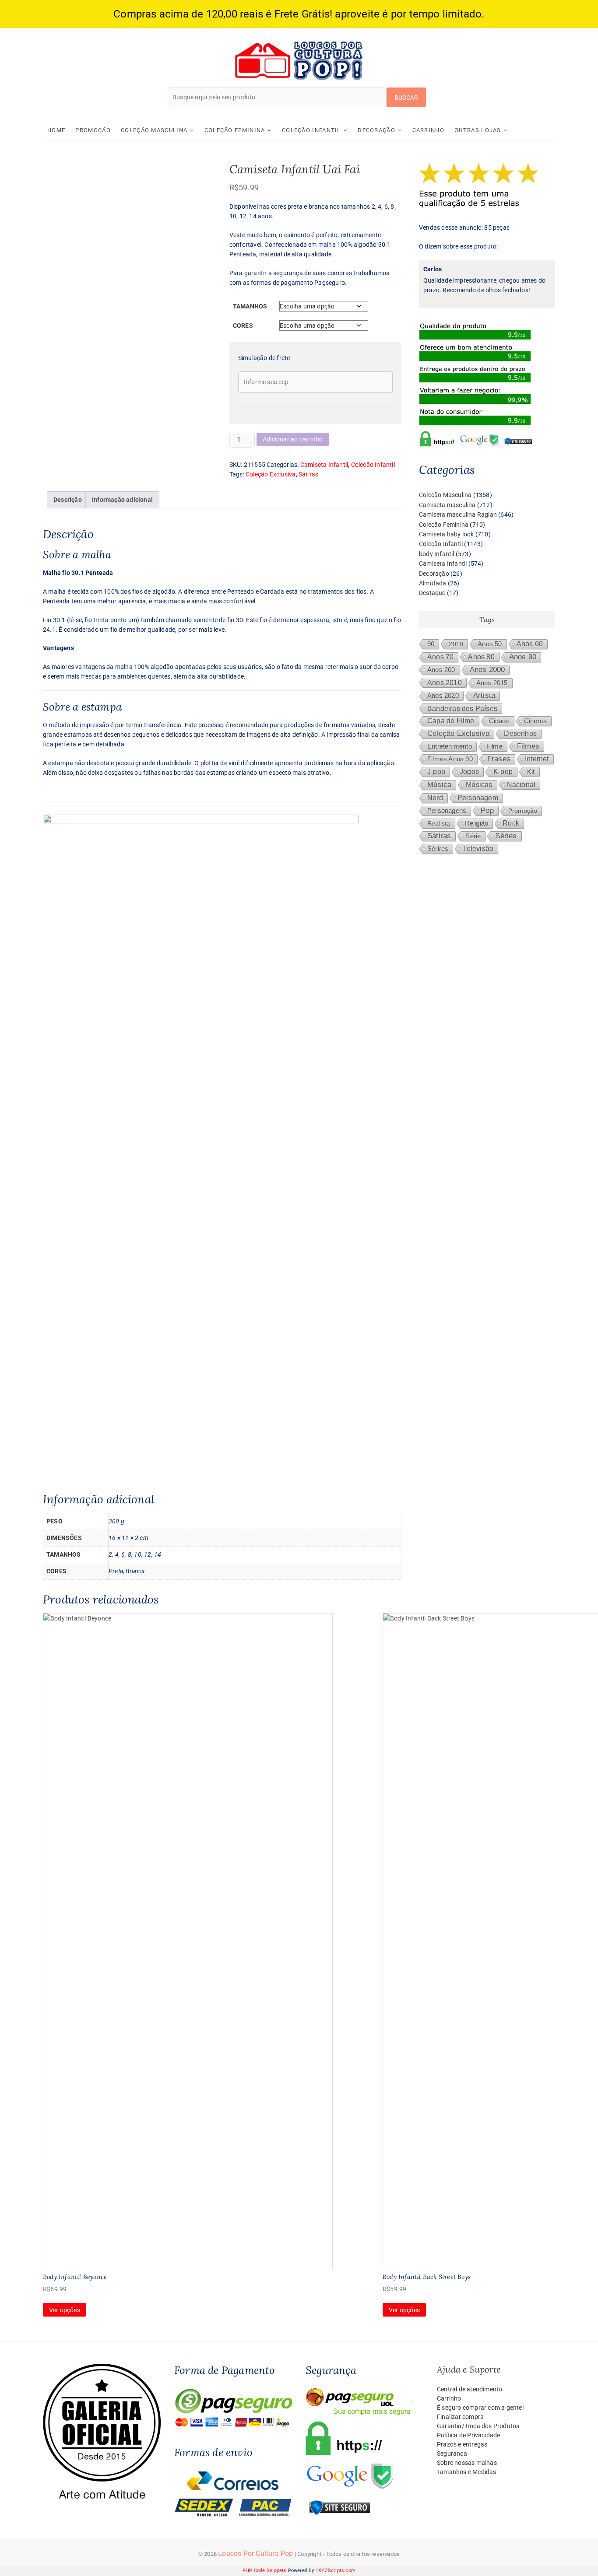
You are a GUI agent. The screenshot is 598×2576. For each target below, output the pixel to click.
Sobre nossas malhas (467, 2463)
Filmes (528, 746)
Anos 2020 (443, 695)
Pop (487, 810)
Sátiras (308, 474)
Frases (499, 759)
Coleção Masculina (154, 130)
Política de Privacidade (469, 2435)
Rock (511, 823)
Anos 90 (523, 657)
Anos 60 (530, 644)
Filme (494, 746)
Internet (537, 759)
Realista (439, 823)
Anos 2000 (487, 670)
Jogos (469, 772)
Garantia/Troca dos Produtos (478, 2426)
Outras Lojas (478, 130)
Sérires (438, 849)
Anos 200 (441, 670)
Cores (243, 325)
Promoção (93, 130)
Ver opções (65, 2310)
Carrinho (428, 130)
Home (56, 130)
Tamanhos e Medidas (467, 2472)
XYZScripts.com (337, 2571)
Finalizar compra (460, 2417)
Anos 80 (481, 657)
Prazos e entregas (462, 2444)
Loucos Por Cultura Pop (255, 2553)
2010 (456, 644)
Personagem (478, 798)
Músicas (479, 785)
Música (439, 785)
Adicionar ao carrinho (293, 439)
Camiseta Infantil (324, 465)
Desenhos (520, 733)
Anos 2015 (492, 683)
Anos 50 (490, 644)
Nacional (521, 784)
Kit (531, 772)
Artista (484, 695)
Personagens (447, 810)
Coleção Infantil (311, 130)
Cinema (535, 721)
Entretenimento (450, 746)
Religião (477, 823)
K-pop (503, 772)
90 (431, 644)
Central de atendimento (470, 2389)
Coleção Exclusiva (271, 474)
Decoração (376, 130)
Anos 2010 (445, 682)
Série (473, 836)
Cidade (499, 721)
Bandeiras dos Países (462, 708)
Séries (506, 836)
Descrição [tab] (68, 500)
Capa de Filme (451, 721)
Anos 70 (440, 657)
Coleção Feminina (235, 130)
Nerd (435, 798)
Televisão (478, 849)
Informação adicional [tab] (122, 500)
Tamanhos (250, 306)
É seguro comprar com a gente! (480, 2408)
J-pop (436, 772)
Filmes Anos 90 (450, 759)
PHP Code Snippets (264, 2571)
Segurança (452, 2453)
